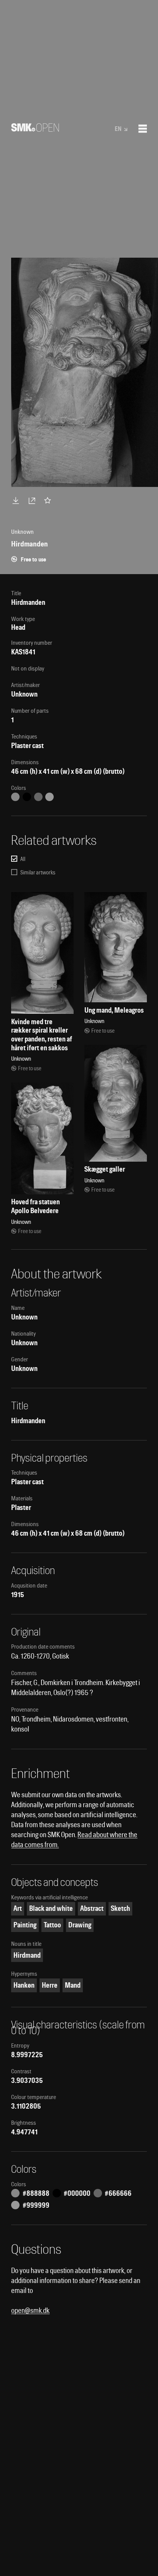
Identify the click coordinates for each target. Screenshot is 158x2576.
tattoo (52, 1925)
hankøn (24, 1985)
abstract (92, 1908)
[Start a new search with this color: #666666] (38, 797)
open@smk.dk (30, 2310)
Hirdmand (27, 1955)
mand (73, 1985)
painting (25, 1925)
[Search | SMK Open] (35, 129)
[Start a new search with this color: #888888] (15, 797)
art (18, 1908)
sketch (120, 1908)
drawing (80, 1925)
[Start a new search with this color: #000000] (27, 797)
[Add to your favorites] (49, 500)
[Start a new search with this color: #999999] (49, 797)
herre (50, 1985)
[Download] (17, 500)
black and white (51, 1908)
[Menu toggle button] (143, 129)
